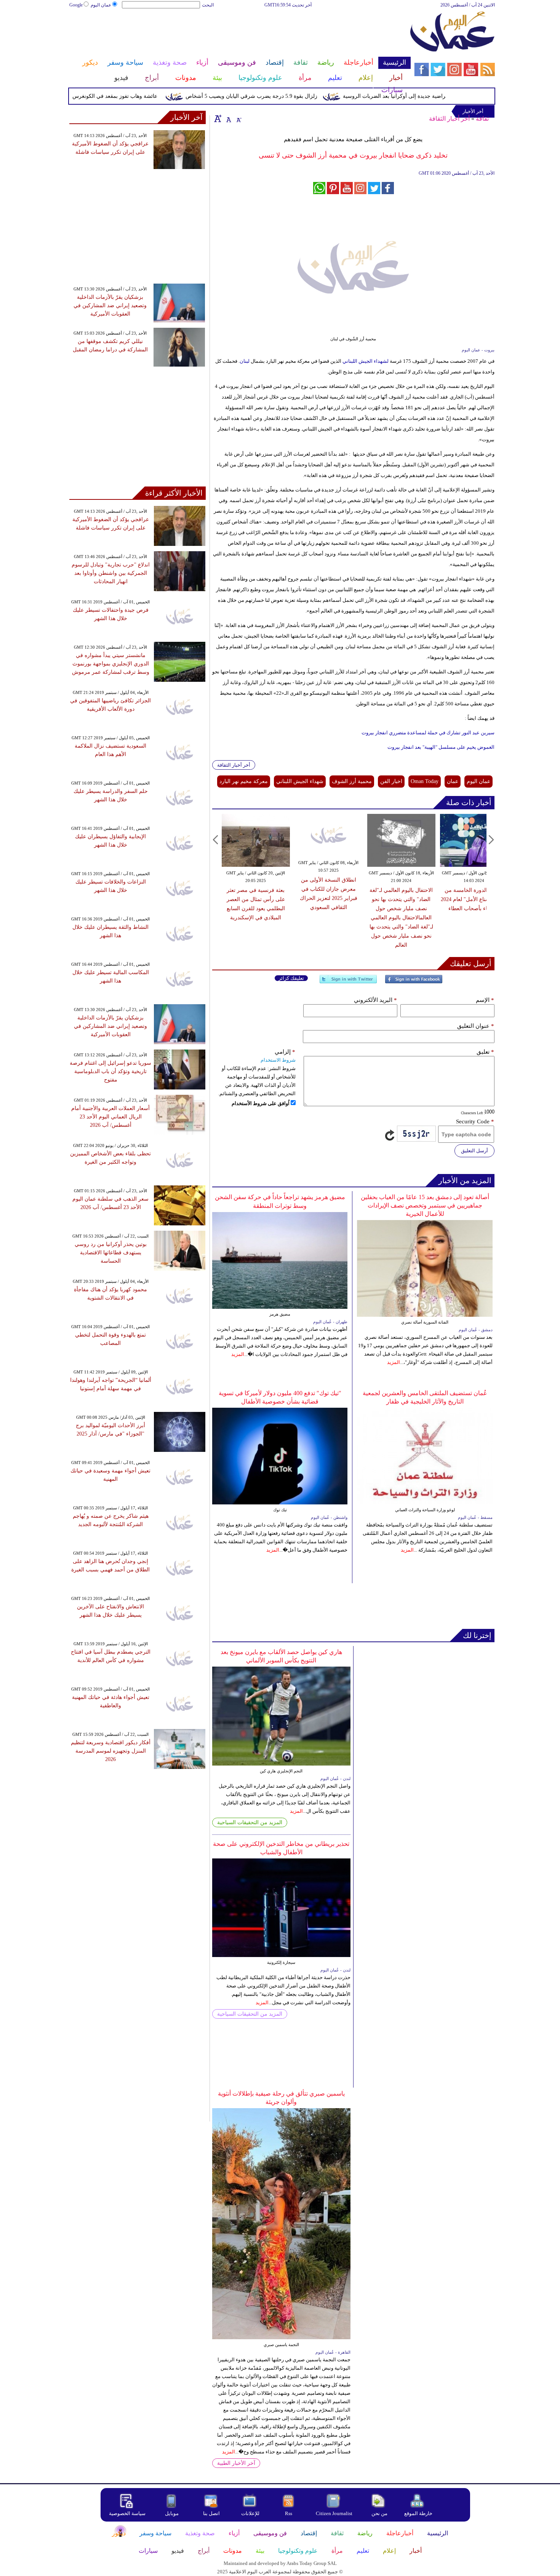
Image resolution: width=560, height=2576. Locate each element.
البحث (208, 5)
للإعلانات (250, 2513)
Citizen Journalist (334, 2513)
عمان (453, 781)
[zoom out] (238, 118)
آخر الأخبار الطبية (236, 2463)
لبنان (245, 361)
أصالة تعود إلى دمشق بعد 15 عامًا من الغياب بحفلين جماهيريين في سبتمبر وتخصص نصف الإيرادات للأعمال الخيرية (425, 1205)
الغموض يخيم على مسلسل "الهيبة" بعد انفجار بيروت (441, 747)
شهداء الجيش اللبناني (300, 781)
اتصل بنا (211, 2513)
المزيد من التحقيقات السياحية (250, 1822)
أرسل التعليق (474, 1151)
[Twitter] (348, 982)
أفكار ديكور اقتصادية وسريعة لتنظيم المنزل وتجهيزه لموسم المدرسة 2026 (111, 1751)
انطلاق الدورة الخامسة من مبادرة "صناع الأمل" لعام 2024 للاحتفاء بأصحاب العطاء (474, 899)
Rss (289, 2513)
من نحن (379, 2513)
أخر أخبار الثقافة (449, 119)
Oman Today (425, 781)
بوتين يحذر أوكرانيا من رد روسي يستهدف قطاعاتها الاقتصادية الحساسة (111, 1253)
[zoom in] (218, 118)
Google (76, 5)
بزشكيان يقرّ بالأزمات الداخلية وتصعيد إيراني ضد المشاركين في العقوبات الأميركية (110, 305)
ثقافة (482, 119)
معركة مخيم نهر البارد (244, 781)
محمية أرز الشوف (352, 781)
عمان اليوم (101, 5)
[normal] (228, 118)
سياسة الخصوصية (127, 2513)
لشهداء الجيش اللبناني (366, 361)
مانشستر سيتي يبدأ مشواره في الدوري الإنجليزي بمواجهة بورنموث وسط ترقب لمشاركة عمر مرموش (111, 664)
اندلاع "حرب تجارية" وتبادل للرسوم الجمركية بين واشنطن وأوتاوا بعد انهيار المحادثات (111, 573)
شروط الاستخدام (278, 1060)
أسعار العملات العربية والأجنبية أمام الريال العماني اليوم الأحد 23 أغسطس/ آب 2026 (110, 1117)
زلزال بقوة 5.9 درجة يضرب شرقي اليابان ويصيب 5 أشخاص (288, 96)
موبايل (172, 2513)
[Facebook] (414, 982)
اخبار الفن (391, 781)
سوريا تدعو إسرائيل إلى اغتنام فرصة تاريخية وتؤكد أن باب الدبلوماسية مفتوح (110, 1071)
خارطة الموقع (418, 2513)
